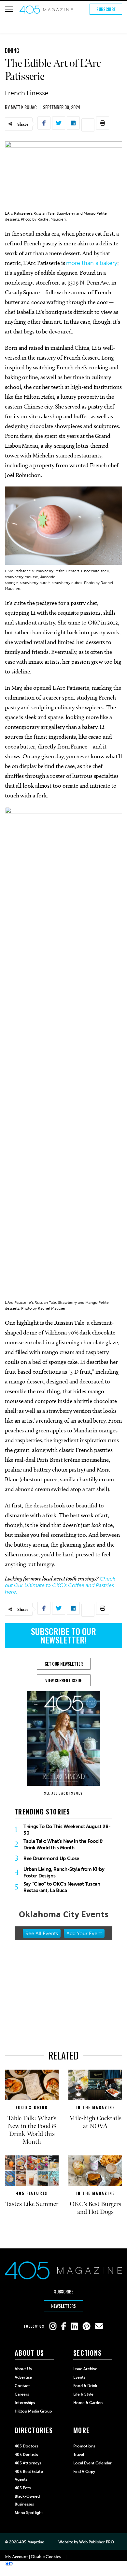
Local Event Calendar (92, 2463)
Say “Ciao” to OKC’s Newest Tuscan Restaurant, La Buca (62, 1887)
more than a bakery (92, 263)
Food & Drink (32, 2107)
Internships (25, 2403)
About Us (23, 2369)
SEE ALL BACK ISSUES (63, 1793)
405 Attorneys (28, 2463)
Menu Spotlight (29, 2513)
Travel (79, 2455)
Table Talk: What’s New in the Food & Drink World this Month (63, 1844)
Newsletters (63, 2306)
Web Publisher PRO (96, 2542)
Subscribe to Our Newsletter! (63, 1635)
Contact (22, 2386)
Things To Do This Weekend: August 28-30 (67, 1830)
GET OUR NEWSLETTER (64, 1664)
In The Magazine (95, 2107)
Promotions (84, 2446)
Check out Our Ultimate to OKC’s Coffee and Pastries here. (60, 1585)
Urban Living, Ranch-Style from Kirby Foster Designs (64, 1873)
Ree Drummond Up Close (51, 1859)
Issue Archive (85, 2369)
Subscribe (106, 9)
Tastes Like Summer (32, 2204)
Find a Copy (84, 2472)
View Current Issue (63, 1680)
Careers (22, 2394)
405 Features (32, 2193)
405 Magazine (32, 2542)
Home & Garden (88, 2403)
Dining (12, 51)
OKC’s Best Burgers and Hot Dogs (95, 2208)
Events (79, 2377)
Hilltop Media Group (33, 2411)
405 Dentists (26, 2455)
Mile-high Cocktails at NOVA (95, 2122)
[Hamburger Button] (9, 9)
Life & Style (83, 2394)
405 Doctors (26, 2446)
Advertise (23, 2377)
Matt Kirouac (24, 107)
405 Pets (23, 2488)
